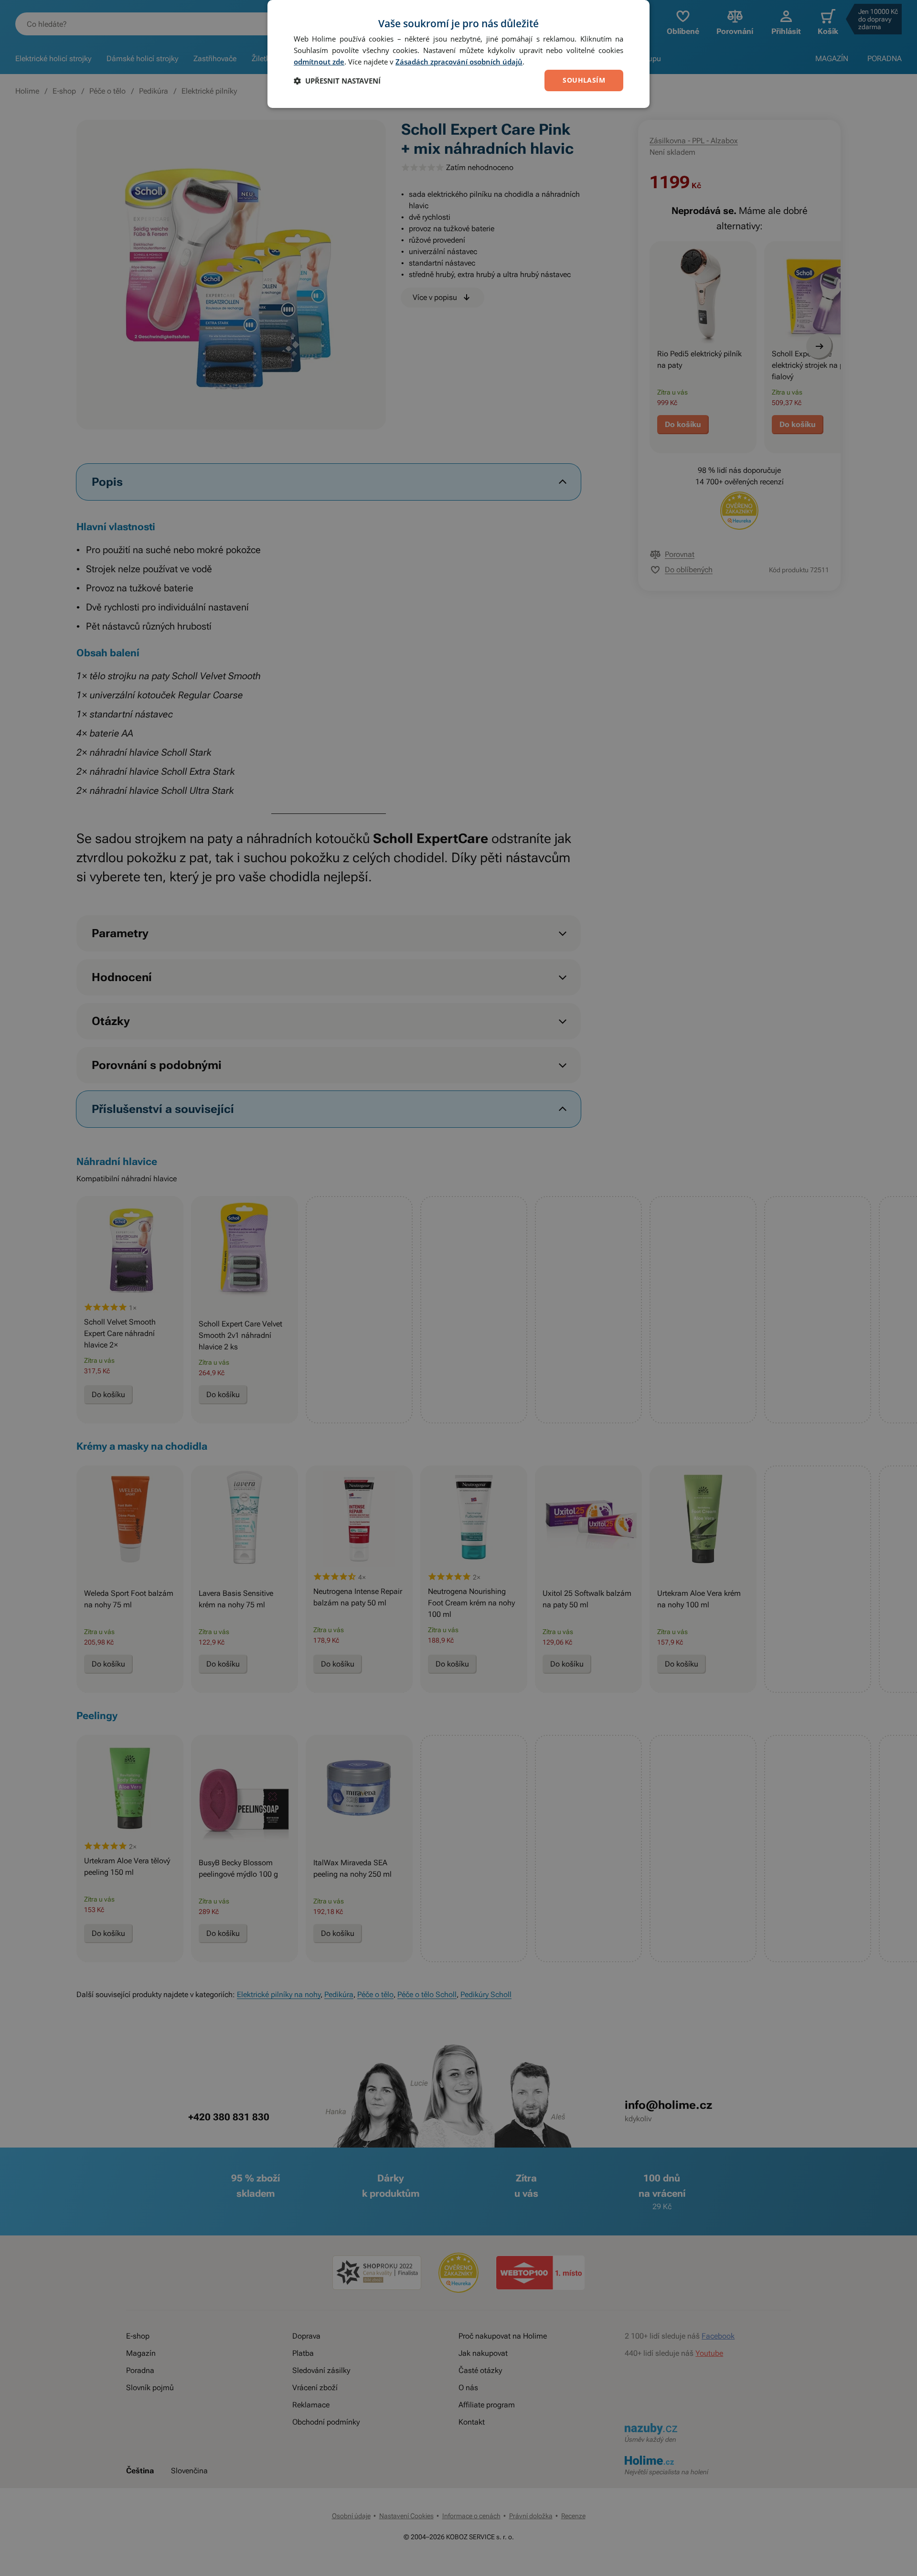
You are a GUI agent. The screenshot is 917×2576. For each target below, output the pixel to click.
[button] (337, 81)
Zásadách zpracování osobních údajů (459, 62)
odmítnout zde (319, 62)
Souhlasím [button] (584, 80)
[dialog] (458, 54)
